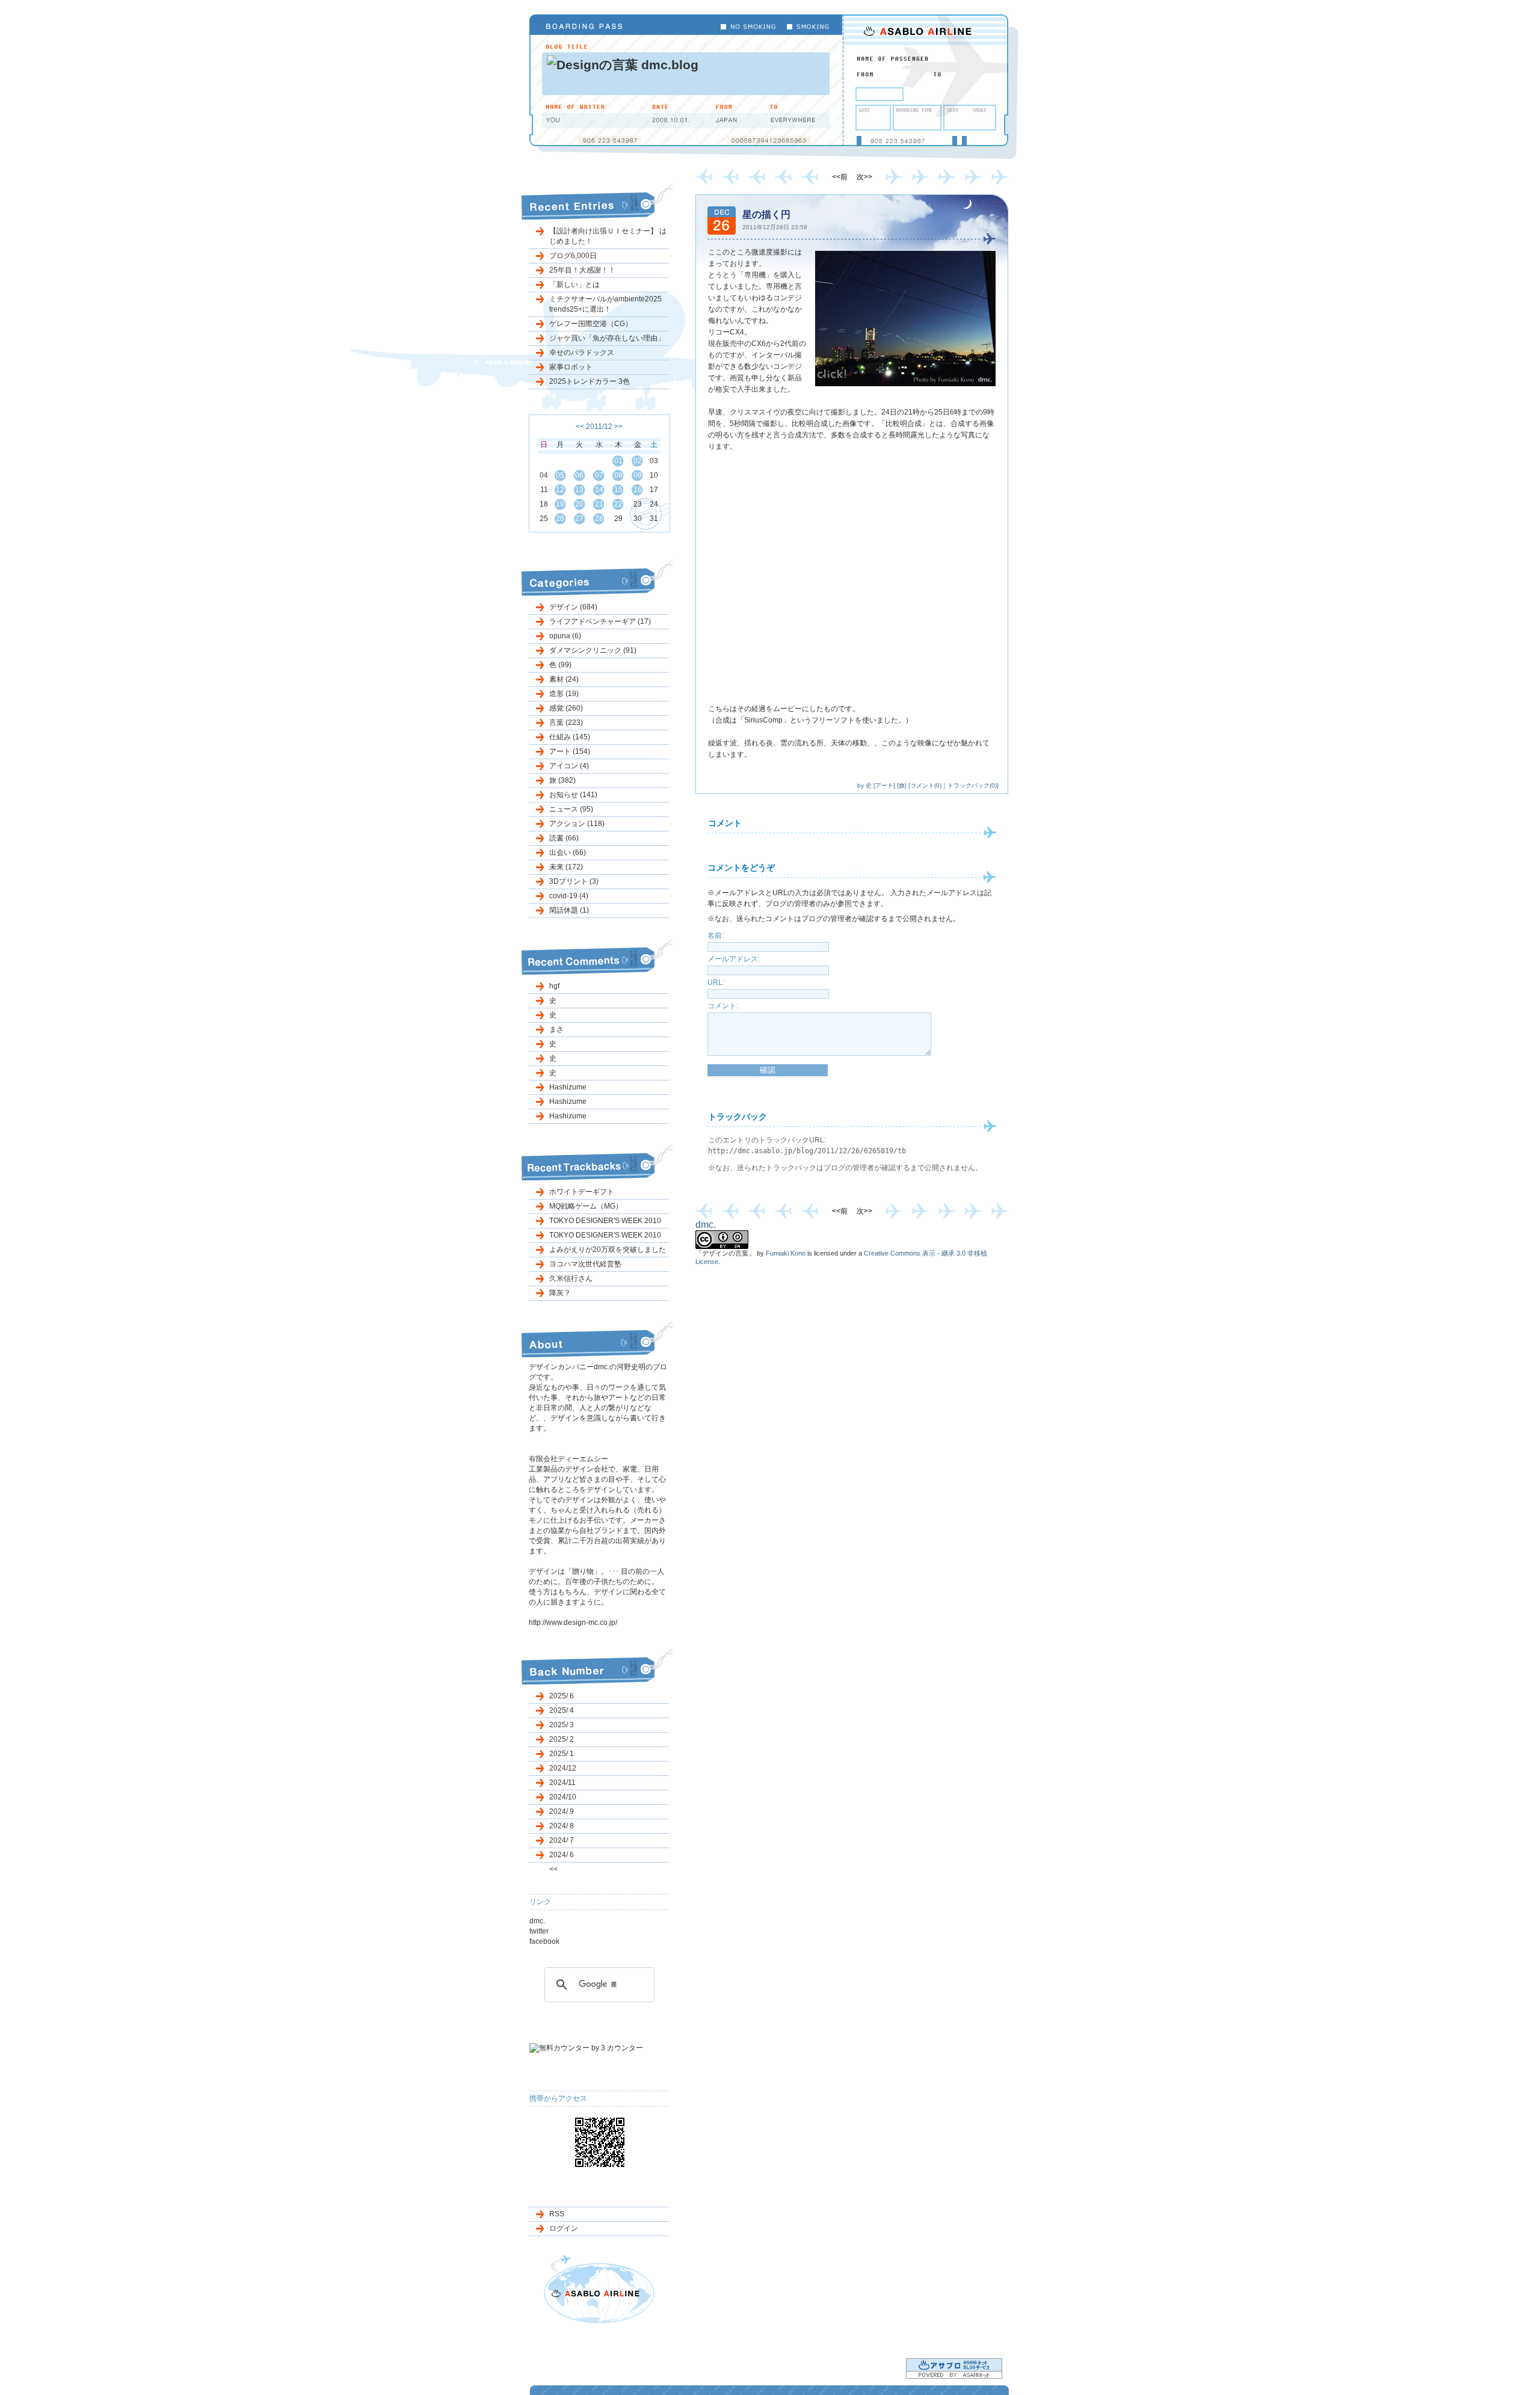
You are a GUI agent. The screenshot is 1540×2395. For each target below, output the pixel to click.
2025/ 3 (562, 1725)
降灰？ (560, 1293)
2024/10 (563, 1797)
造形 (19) (564, 694)
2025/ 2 (562, 1739)
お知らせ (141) (573, 795)
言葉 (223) (566, 723)
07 (599, 475)
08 (618, 475)
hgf (554, 986)
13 (579, 490)
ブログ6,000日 (573, 256)
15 (618, 490)
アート (884, 785)
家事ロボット (571, 367)
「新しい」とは (574, 285)
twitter (539, 1931)
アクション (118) (577, 824)
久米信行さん (571, 1278)
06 (579, 475)
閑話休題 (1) (569, 910)
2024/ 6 (562, 1855)
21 (599, 504)
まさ (556, 1029)
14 (599, 490)
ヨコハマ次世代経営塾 (585, 1264)
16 (638, 490)
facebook (544, 1941)
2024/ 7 (562, 1840)
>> (618, 427)
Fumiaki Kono (786, 1253)
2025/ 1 (562, 1754)
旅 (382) (562, 780)
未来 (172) (566, 867)
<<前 (841, 177)
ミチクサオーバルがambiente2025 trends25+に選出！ (605, 304)
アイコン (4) (569, 766)
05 (560, 475)
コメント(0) (926, 785)
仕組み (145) (570, 737)
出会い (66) (568, 852)
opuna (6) (565, 636)
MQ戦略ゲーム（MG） (586, 1206)
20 (579, 504)
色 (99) (560, 665)
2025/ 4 (562, 1710)
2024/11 (562, 1783)
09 (638, 475)
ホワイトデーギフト (582, 1192)
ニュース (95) (571, 809)
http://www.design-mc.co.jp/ (573, 1623)
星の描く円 (766, 214)
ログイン (564, 2228)
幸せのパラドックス (582, 353)
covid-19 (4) (569, 896)
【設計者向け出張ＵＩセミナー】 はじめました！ (608, 236)
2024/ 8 (562, 1826)
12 (560, 490)
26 (560, 519)
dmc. (537, 1921)
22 (618, 504)
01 (618, 461)
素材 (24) (564, 679)
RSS (557, 2214)
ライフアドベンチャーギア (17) (600, 621)
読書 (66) (564, 838)
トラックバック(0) (972, 785)
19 (560, 504)
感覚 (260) (566, 708)
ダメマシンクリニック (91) (593, 650)
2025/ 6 (562, 1696)
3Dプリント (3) (574, 881)
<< (580, 427)
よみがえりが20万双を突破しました (608, 1250)
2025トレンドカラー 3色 (590, 381)
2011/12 (599, 427)
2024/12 (563, 1768)
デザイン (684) (573, 607)
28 (599, 519)
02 (638, 461)
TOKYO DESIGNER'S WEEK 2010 (605, 1221)
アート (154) (570, 751)
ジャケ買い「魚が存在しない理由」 (607, 338)
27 (579, 519)
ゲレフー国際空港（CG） (591, 324)
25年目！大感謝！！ (582, 270)
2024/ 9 (562, 1811)
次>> (864, 177)
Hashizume (568, 1087)
